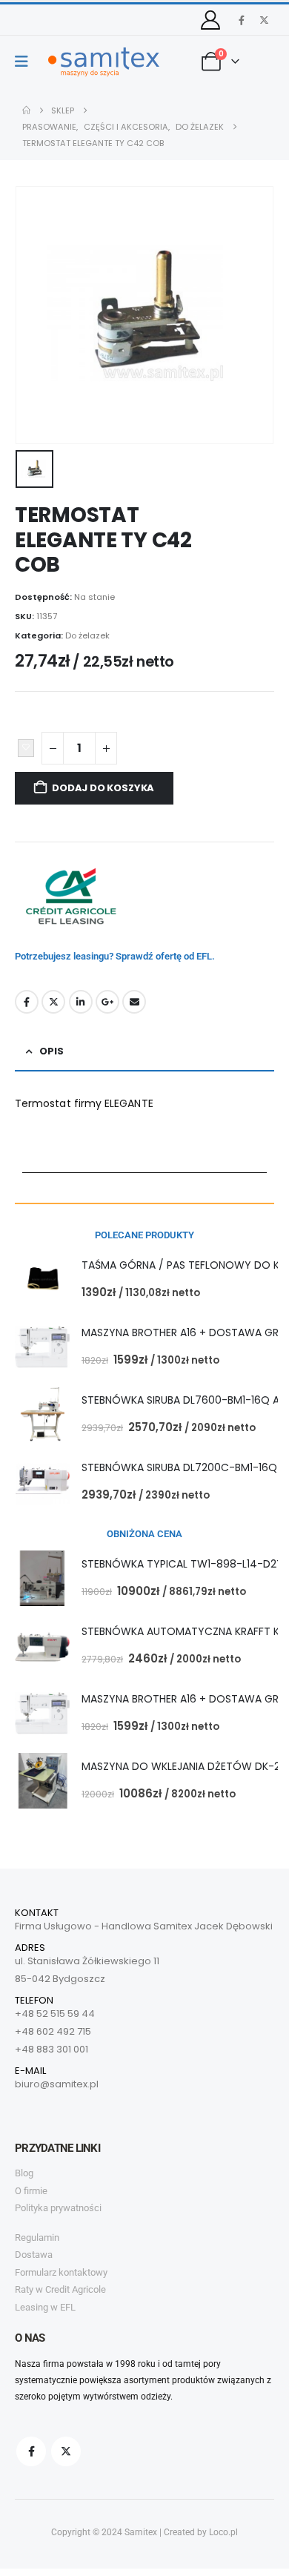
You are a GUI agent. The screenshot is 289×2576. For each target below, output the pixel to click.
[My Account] (211, 20)
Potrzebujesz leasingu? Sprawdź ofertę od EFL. (115, 956)
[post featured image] (43, 1279)
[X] (264, 20)
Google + (107, 1002)
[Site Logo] (104, 62)
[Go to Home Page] (26, 110)
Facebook (27, 1002)
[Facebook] (242, 20)
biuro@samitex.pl (57, 2084)
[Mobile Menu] (26, 62)
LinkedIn (81, 1002)
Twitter (53, 1002)
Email (134, 1002)
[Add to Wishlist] (26, 748)
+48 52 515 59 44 (55, 2014)
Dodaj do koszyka (103, 788)
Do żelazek (87, 635)
